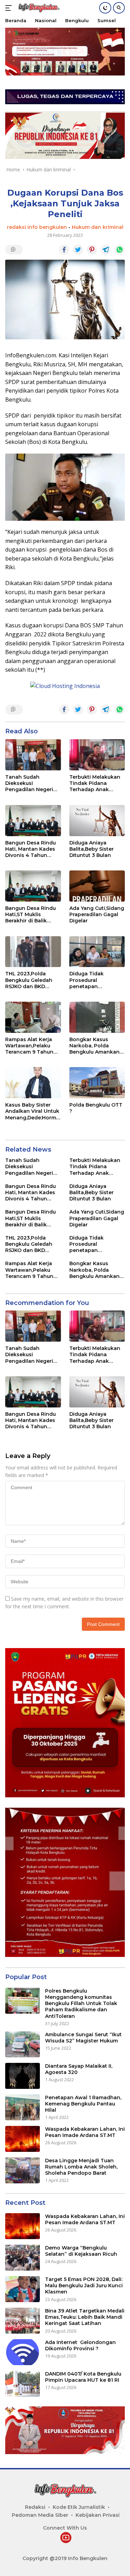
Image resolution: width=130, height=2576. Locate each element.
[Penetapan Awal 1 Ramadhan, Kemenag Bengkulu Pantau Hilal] (23, 2107)
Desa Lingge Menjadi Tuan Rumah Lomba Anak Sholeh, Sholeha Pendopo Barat (81, 2167)
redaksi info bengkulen (37, 227)
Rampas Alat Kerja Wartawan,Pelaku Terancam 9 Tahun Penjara (29, 1046)
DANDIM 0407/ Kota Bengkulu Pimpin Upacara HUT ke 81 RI (83, 2377)
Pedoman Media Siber (40, 2515)
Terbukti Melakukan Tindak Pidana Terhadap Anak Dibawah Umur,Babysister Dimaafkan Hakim (95, 783)
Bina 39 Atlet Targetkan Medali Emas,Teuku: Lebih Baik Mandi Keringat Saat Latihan (85, 2317)
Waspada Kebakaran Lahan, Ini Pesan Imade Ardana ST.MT (85, 2132)
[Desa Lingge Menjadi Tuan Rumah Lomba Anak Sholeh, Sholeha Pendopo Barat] (23, 2170)
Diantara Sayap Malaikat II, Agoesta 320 (79, 2069)
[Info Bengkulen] (38, 8)
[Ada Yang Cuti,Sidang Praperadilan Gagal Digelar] (97, 886)
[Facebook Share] (64, 250)
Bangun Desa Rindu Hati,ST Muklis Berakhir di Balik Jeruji (31, 915)
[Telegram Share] (106, 250)
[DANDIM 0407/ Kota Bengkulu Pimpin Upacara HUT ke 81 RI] (23, 2384)
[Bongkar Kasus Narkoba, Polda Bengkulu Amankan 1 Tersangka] (97, 1017)
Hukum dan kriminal (98, 227)
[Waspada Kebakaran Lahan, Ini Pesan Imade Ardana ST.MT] (23, 2139)
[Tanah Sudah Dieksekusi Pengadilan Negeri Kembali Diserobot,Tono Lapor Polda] (33, 755)
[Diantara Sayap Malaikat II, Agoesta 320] (23, 2076)
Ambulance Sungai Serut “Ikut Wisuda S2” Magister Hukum (83, 2038)
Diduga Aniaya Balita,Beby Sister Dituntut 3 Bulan (92, 849)
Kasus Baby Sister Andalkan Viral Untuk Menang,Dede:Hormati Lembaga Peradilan (33, 1111)
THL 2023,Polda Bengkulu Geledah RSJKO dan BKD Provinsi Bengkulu (29, 980)
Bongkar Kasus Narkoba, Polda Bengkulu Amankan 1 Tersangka (96, 1046)
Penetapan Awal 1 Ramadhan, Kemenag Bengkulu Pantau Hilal (83, 2104)
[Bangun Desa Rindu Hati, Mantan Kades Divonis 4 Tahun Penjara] (33, 821)
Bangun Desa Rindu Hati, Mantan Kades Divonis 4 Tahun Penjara (31, 849)
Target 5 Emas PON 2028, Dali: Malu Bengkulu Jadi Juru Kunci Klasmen (84, 2286)
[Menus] (10, 8)
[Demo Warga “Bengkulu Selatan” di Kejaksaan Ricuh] (23, 2258)
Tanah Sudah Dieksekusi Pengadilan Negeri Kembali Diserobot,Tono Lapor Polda (29, 783)
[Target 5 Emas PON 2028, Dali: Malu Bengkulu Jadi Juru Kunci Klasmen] (23, 2289)
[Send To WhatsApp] (120, 250)
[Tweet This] (78, 250)
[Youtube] (66, 2538)
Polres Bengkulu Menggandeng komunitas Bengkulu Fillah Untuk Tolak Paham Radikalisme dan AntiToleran (81, 2003)
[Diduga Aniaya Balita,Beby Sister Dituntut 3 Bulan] (97, 821)
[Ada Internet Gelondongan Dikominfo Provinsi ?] (23, 2352)
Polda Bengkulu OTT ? (96, 1108)
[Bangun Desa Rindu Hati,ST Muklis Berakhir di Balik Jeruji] (33, 886)
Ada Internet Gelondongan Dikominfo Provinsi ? (80, 2345)
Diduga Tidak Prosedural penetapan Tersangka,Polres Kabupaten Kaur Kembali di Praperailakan (92, 980)
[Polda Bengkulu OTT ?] (97, 1083)
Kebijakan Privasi (98, 2515)
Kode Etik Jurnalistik (79, 2507)
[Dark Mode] (105, 8)
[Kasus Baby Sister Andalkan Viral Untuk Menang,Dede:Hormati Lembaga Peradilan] (33, 1083)
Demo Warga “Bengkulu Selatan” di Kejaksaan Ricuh (81, 2251)
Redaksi (35, 2507)
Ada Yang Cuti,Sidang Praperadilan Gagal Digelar (97, 914)
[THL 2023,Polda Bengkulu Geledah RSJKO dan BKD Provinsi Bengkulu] (33, 952)
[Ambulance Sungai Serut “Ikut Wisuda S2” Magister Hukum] (23, 2044)
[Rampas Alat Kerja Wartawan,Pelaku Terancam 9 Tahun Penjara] (33, 1017)
